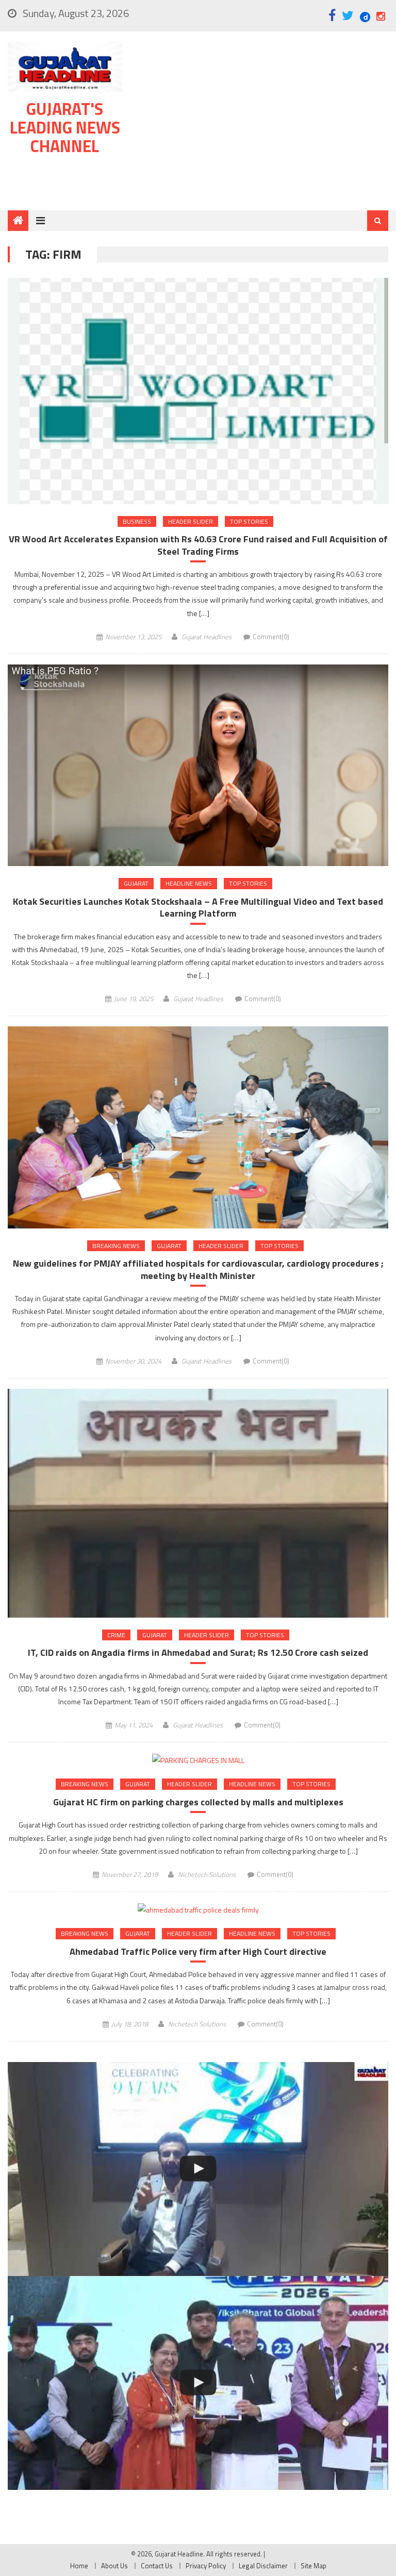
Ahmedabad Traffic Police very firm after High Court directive (198, 1951)
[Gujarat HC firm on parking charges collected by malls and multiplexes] (198, 1760)
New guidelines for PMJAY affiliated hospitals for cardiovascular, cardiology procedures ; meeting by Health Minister (198, 1269)
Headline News (189, 883)
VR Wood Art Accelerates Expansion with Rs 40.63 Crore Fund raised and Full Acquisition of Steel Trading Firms (198, 545)
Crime (116, 1635)
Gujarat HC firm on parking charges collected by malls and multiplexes (198, 1802)
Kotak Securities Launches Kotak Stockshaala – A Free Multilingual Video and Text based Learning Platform (198, 908)
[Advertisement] (261, 123)
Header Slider (191, 521)
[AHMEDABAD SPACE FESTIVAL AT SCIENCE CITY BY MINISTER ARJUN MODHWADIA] (198, 2383)
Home (79, 2566)
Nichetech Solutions (207, 1874)
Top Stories (249, 521)
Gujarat (136, 883)
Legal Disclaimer (263, 2566)
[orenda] (198, 2169)
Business (137, 521)
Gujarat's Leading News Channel (65, 127)
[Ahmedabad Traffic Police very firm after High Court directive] (198, 1909)
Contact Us (157, 2566)
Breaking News (116, 1246)
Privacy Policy (206, 2566)
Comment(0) (271, 637)
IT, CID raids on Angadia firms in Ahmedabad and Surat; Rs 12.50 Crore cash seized (198, 1652)
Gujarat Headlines (207, 637)
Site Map (313, 2566)
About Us (114, 2566)
